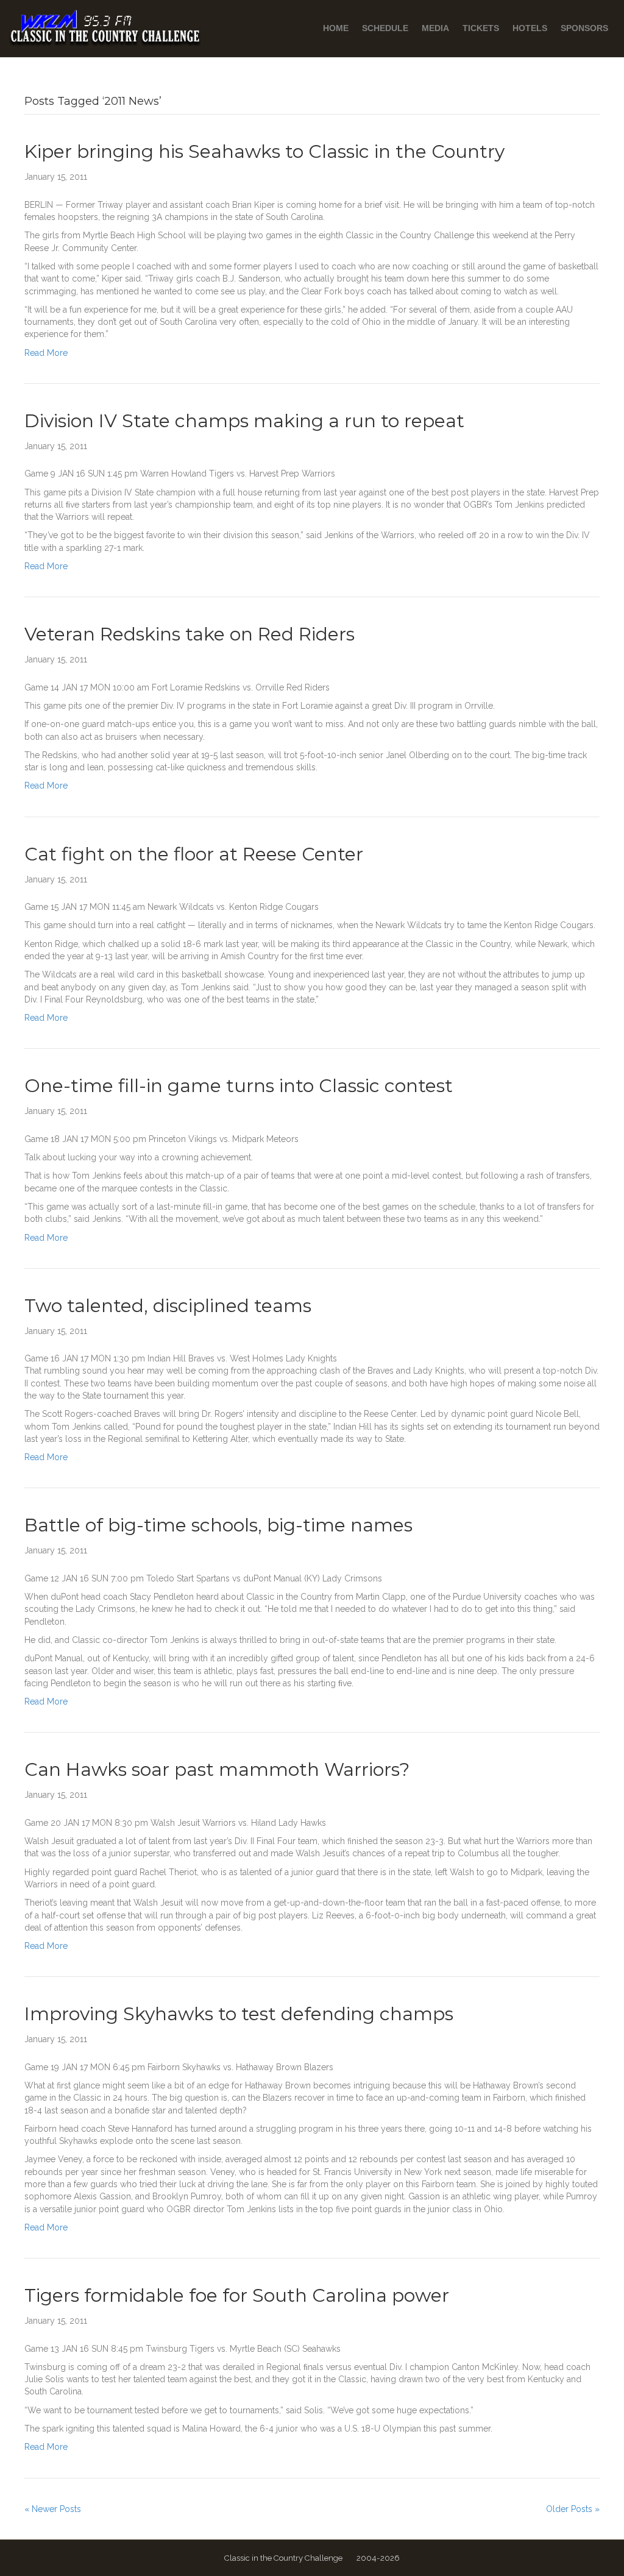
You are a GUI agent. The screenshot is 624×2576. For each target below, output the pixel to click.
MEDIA (435, 28)
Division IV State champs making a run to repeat (244, 421)
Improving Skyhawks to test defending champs (239, 2014)
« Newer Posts (53, 2509)
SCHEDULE (385, 28)
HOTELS (530, 28)
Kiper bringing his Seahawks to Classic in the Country (264, 151)
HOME (336, 28)
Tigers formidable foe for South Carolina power (237, 2295)
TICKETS (481, 28)
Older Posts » (573, 2509)
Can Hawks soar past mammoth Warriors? (217, 1769)
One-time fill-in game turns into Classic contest (239, 1086)
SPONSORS (584, 28)
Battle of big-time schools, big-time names (218, 1525)
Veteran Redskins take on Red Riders (190, 634)
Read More (46, 353)
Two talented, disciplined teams (168, 1306)
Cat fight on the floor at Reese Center (194, 854)
